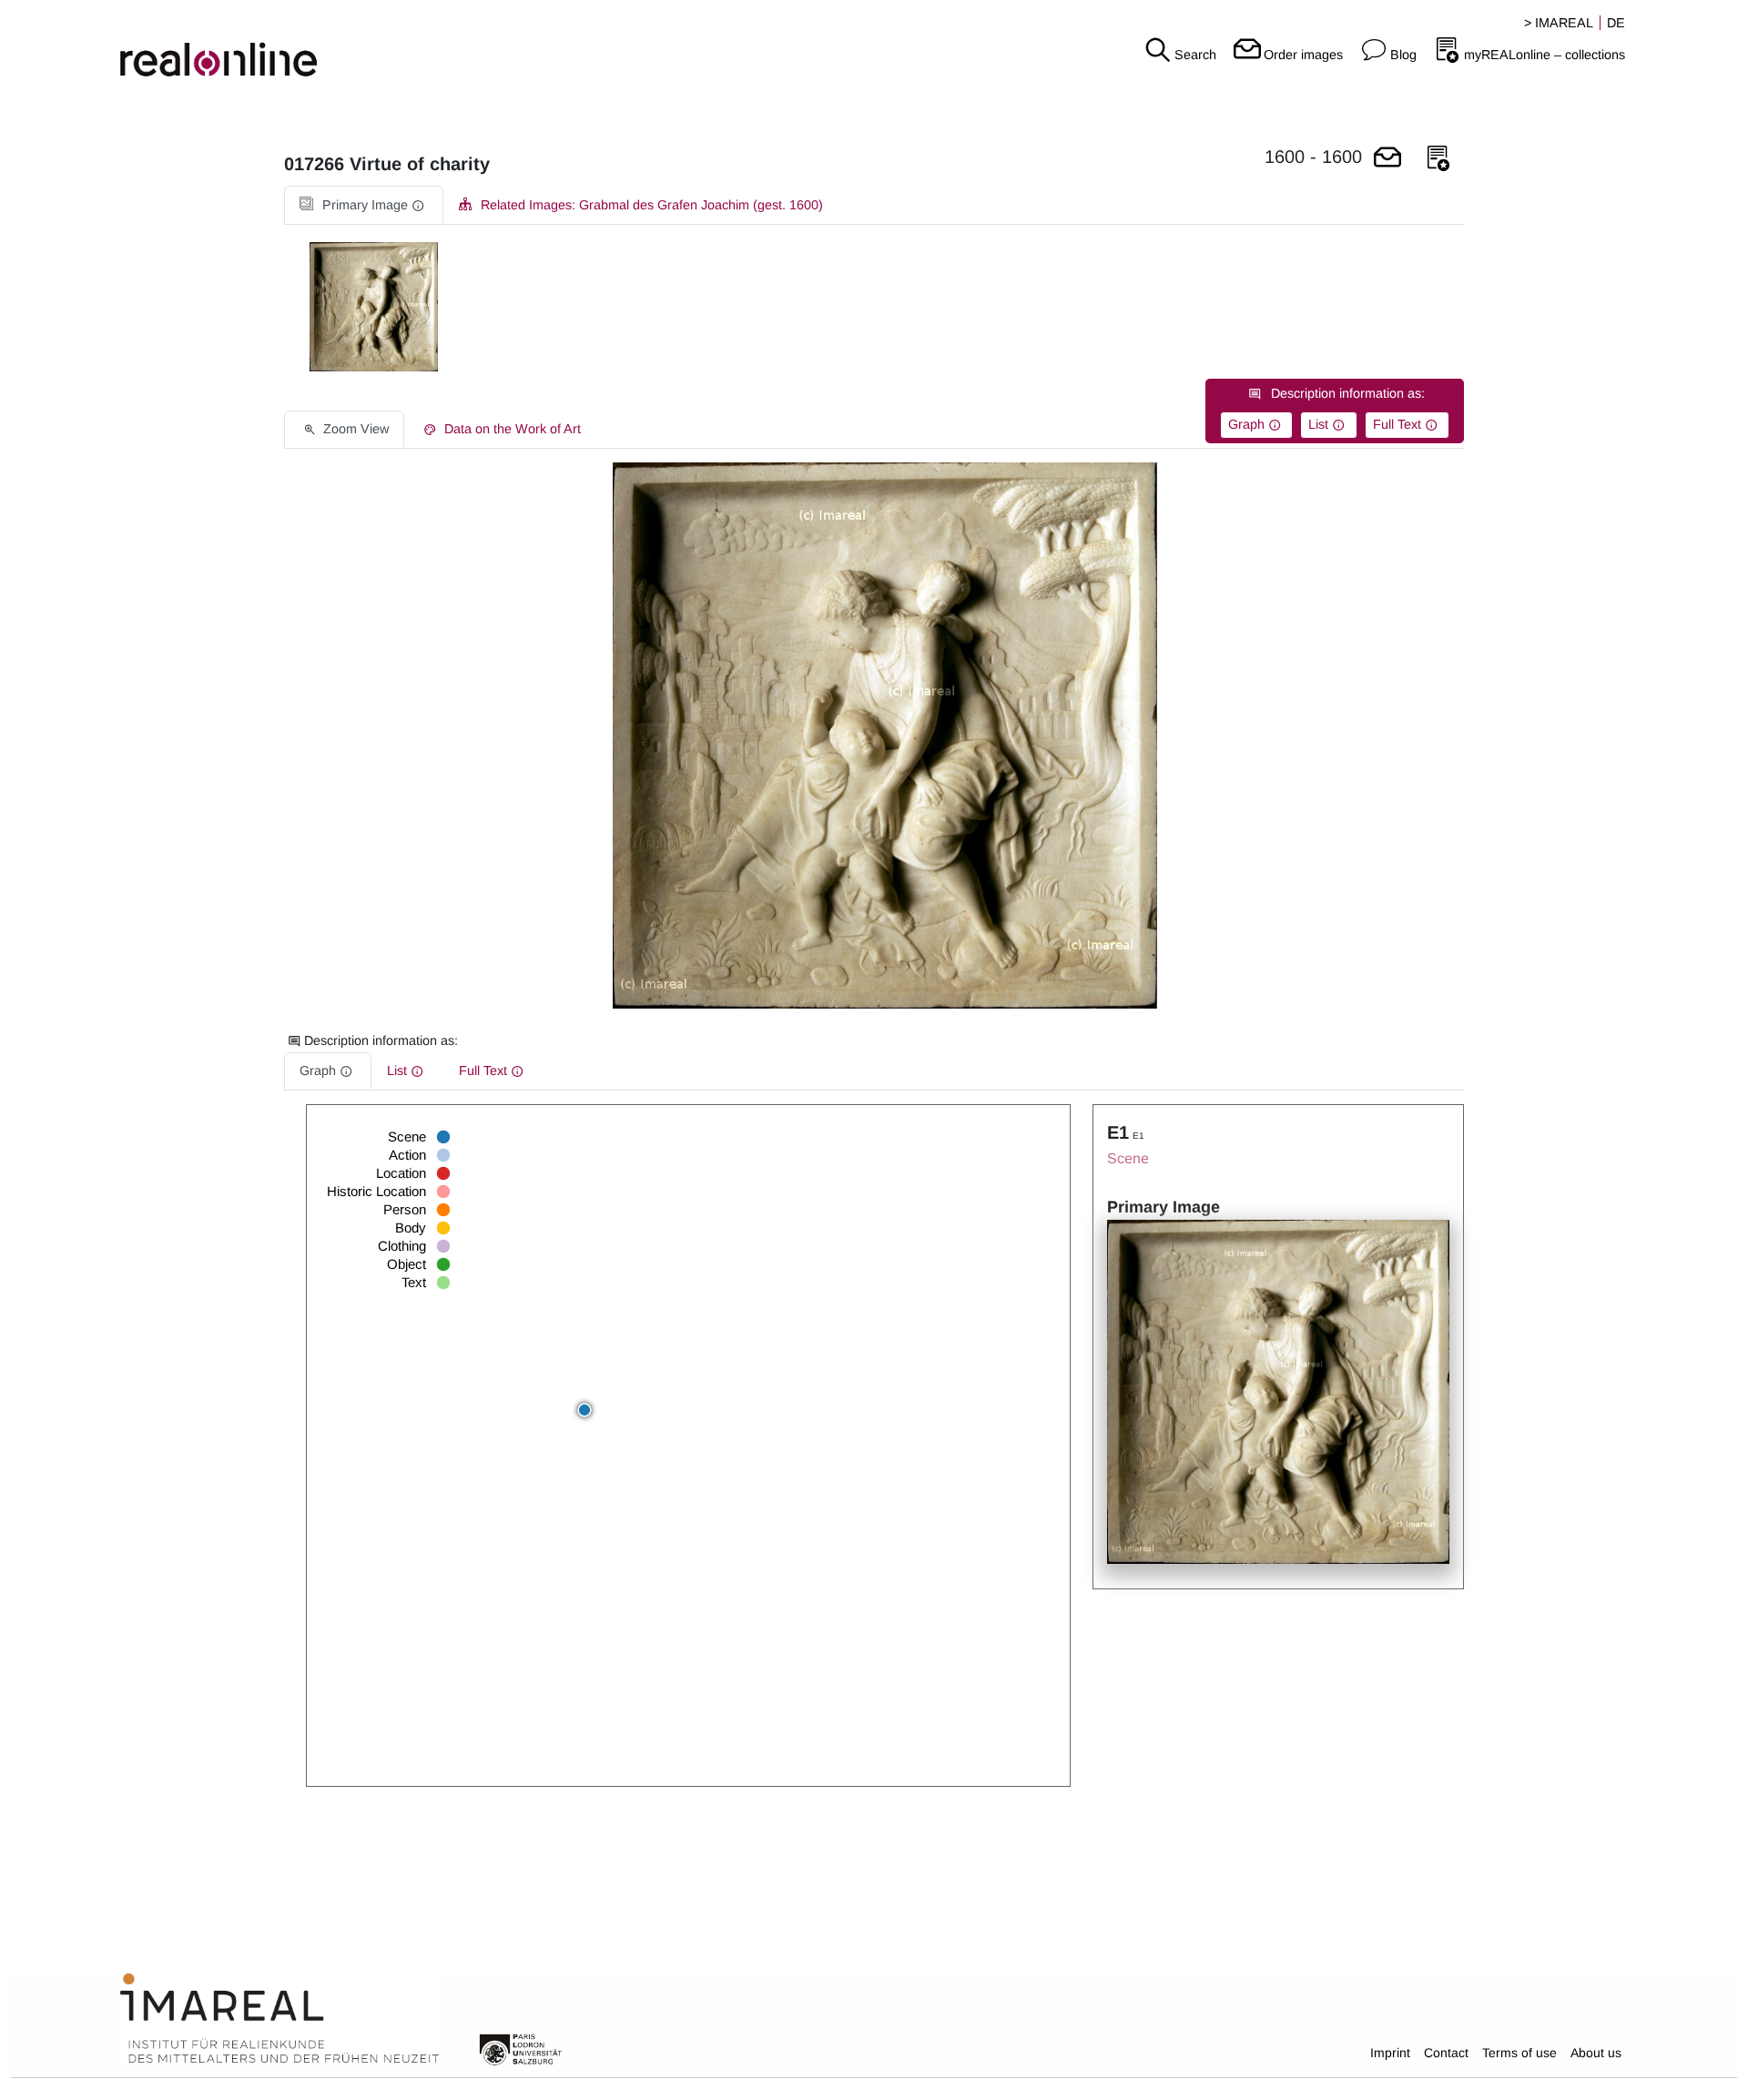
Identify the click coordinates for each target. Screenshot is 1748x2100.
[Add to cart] (1387, 159)
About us (1596, 2053)
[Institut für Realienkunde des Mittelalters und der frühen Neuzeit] (279, 2019)
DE (1616, 23)
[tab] (364, 205)
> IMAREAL (1559, 23)
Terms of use (1519, 2053)
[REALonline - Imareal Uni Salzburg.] (291, 46)
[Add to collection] (1438, 159)
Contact (1446, 2053)
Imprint (1390, 2053)
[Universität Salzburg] (521, 2048)
